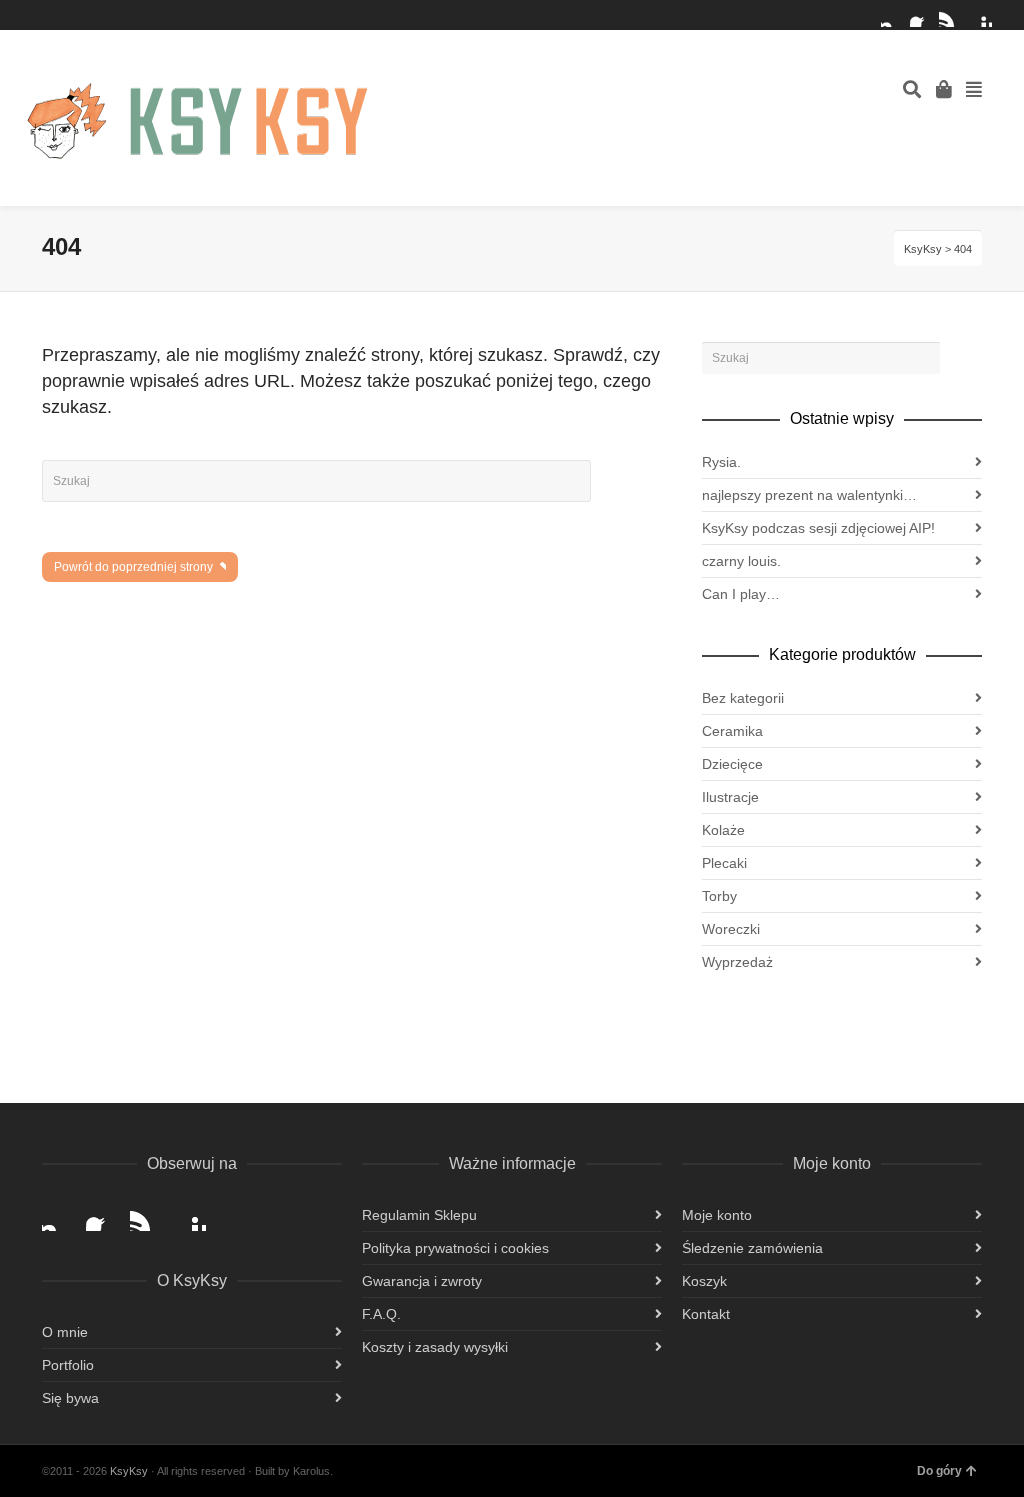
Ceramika (732, 731)
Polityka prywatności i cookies (455, 1248)
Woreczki (731, 929)
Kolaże (723, 830)
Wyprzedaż (737, 962)
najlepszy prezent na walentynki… (809, 495)
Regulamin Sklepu (419, 1215)
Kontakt (706, 1314)
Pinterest (980, 15)
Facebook (922, 15)
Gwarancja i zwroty (422, 1281)
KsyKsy (923, 249)
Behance (951, 15)
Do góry (939, 1471)
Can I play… (741, 594)
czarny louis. (741, 561)
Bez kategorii (743, 698)
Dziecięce (732, 764)
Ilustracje (730, 797)
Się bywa (70, 1398)
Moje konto (717, 1215)
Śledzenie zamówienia (752, 1248)
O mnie (65, 1332)
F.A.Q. (381, 1314)
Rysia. (721, 462)
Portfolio (68, 1365)
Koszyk (704, 1281)
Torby (719, 896)
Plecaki (724, 863)
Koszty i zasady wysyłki (435, 1347)
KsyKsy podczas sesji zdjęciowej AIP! (818, 528)
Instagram (893, 15)
